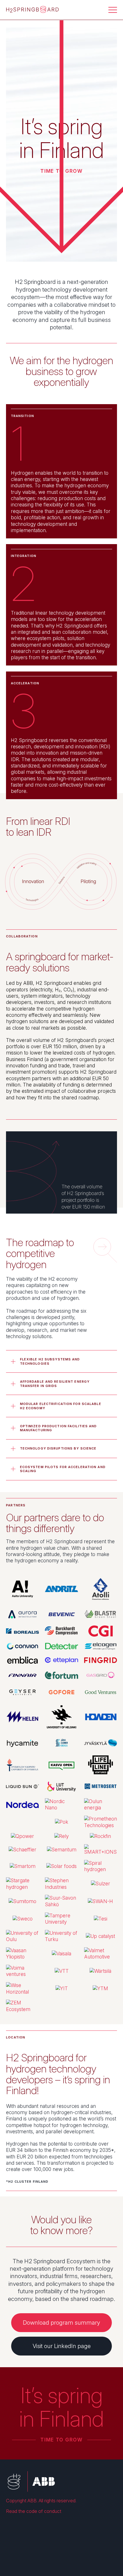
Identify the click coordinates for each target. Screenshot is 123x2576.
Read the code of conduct (34, 2511)
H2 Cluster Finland (28, 2182)
